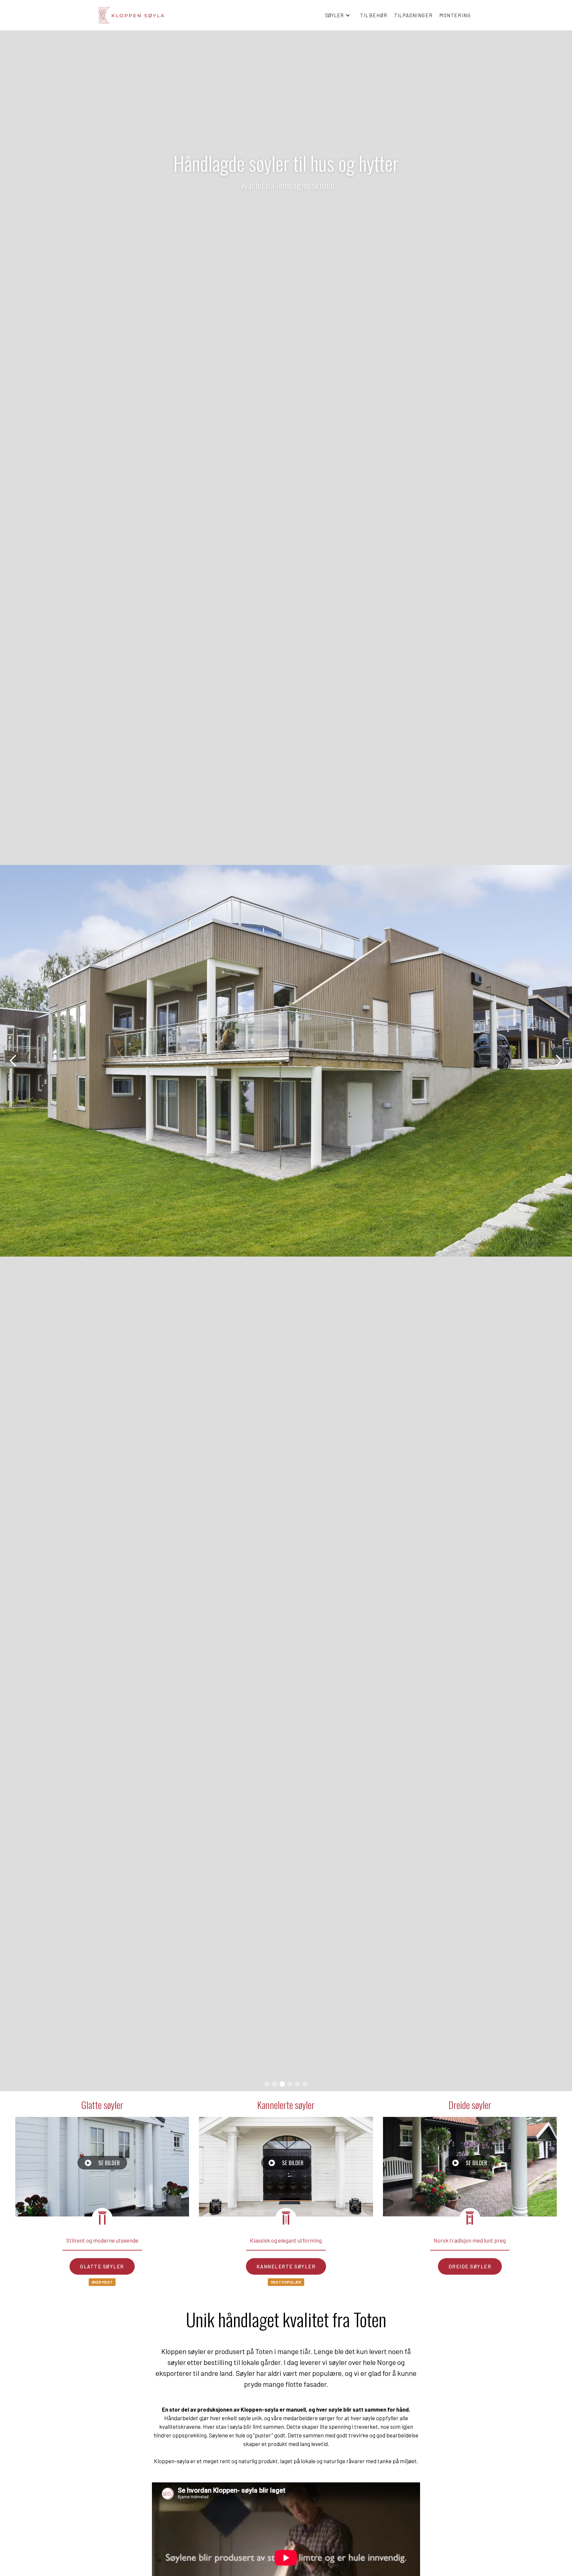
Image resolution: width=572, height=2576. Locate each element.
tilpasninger (414, 15)
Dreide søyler (470, 2104)
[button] (338, 15)
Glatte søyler (102, 2104)
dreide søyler (470, 2266)
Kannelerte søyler (286, 2104)
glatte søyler (102, 2266)
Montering (455, 15)
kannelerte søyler (286, 2266)
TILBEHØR (374, 15)
